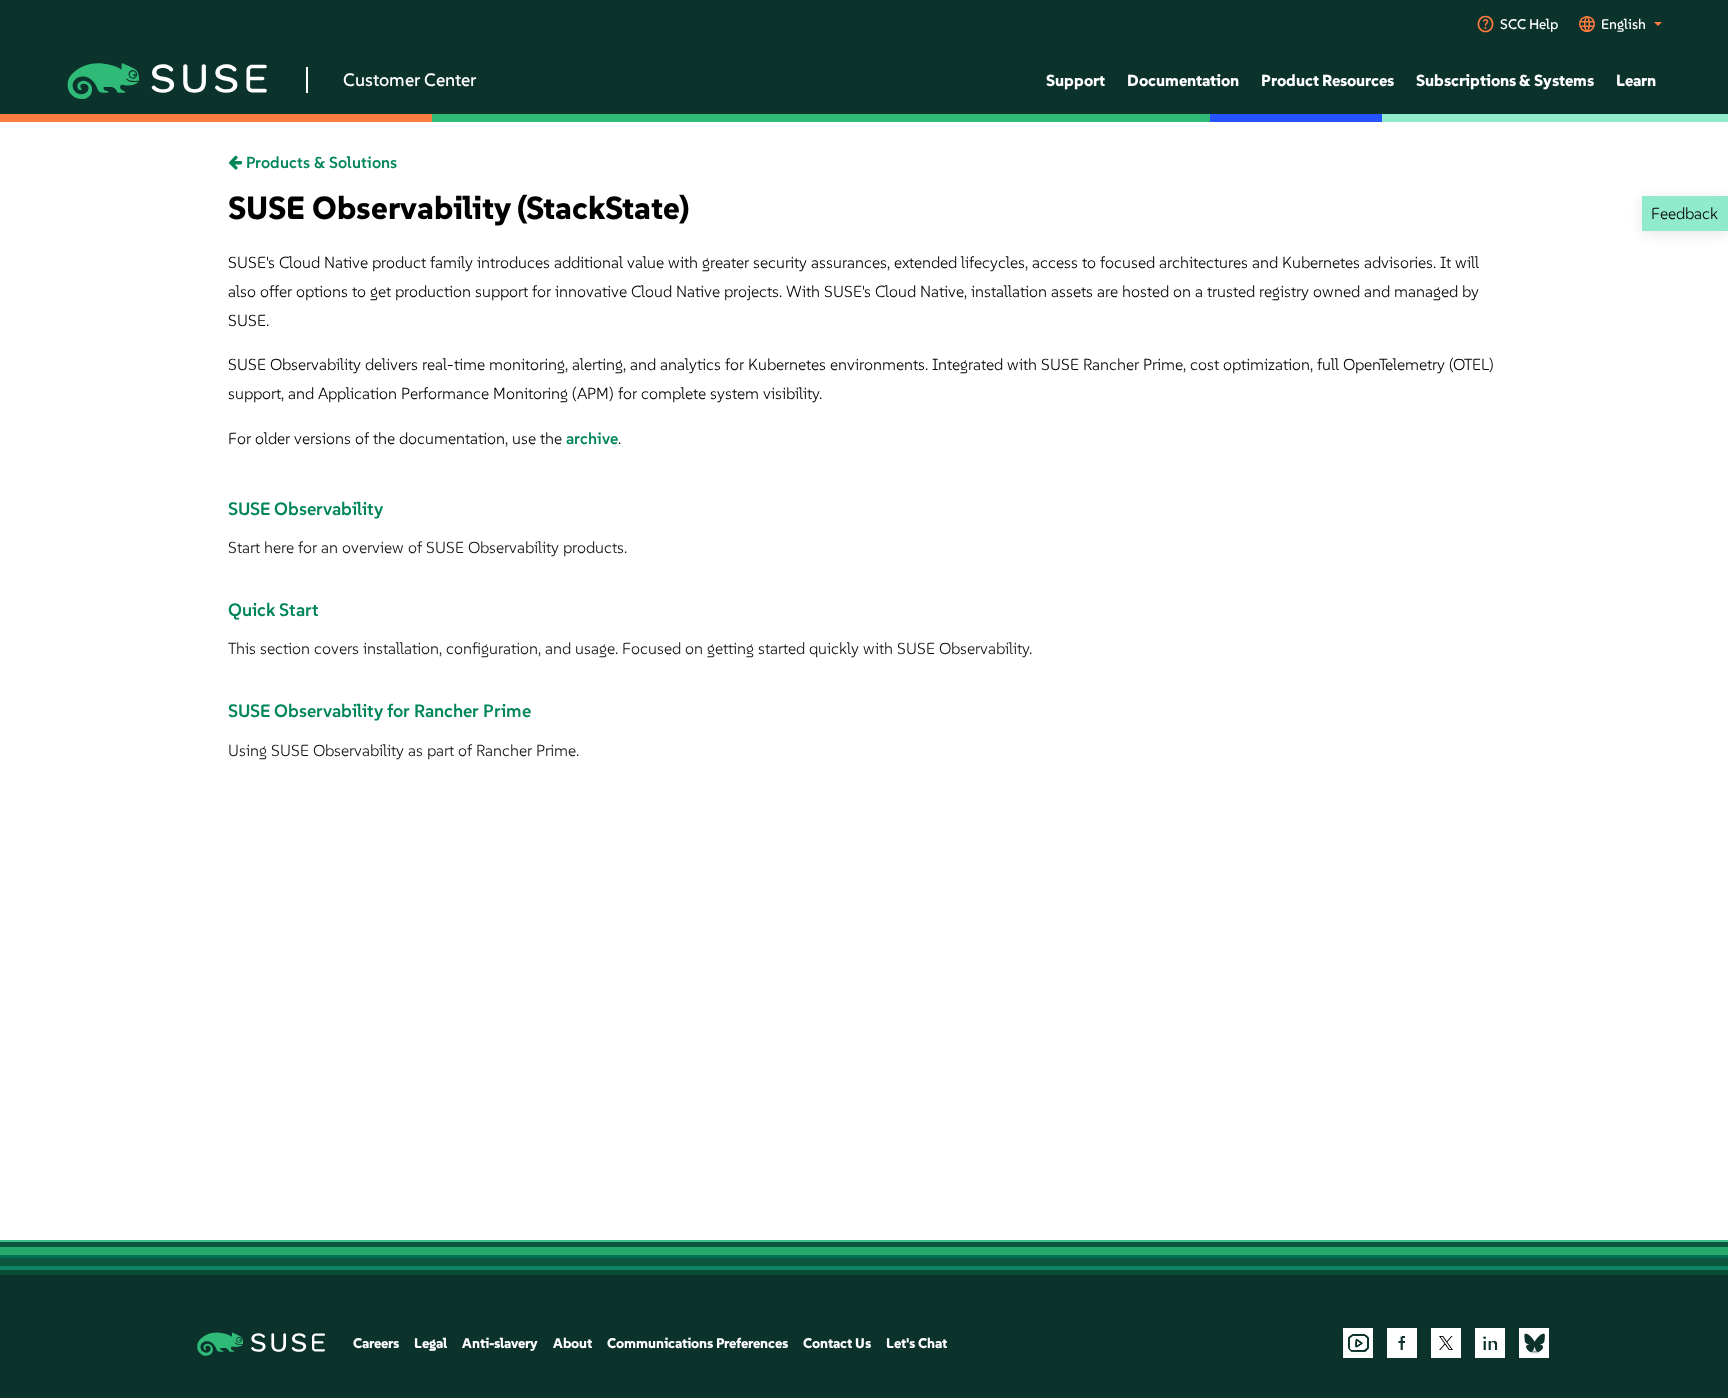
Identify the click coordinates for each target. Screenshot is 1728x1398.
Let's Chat (916, 1343)
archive (592, 438)
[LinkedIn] (1490, 1343)
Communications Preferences (697, 1343)
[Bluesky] (1534, 1343)
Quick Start (273, 609)
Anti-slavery (500, 1343)
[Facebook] (1402, 1343)
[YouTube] (1358, 1343)
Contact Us (837, 1343)
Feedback (1684, 213)
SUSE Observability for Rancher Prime (379, 710)
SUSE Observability (305, 508)
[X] (1446, 1343)
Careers (376, 1343)
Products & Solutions (319, 162)
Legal (430, 1343)
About (572, 1343)
